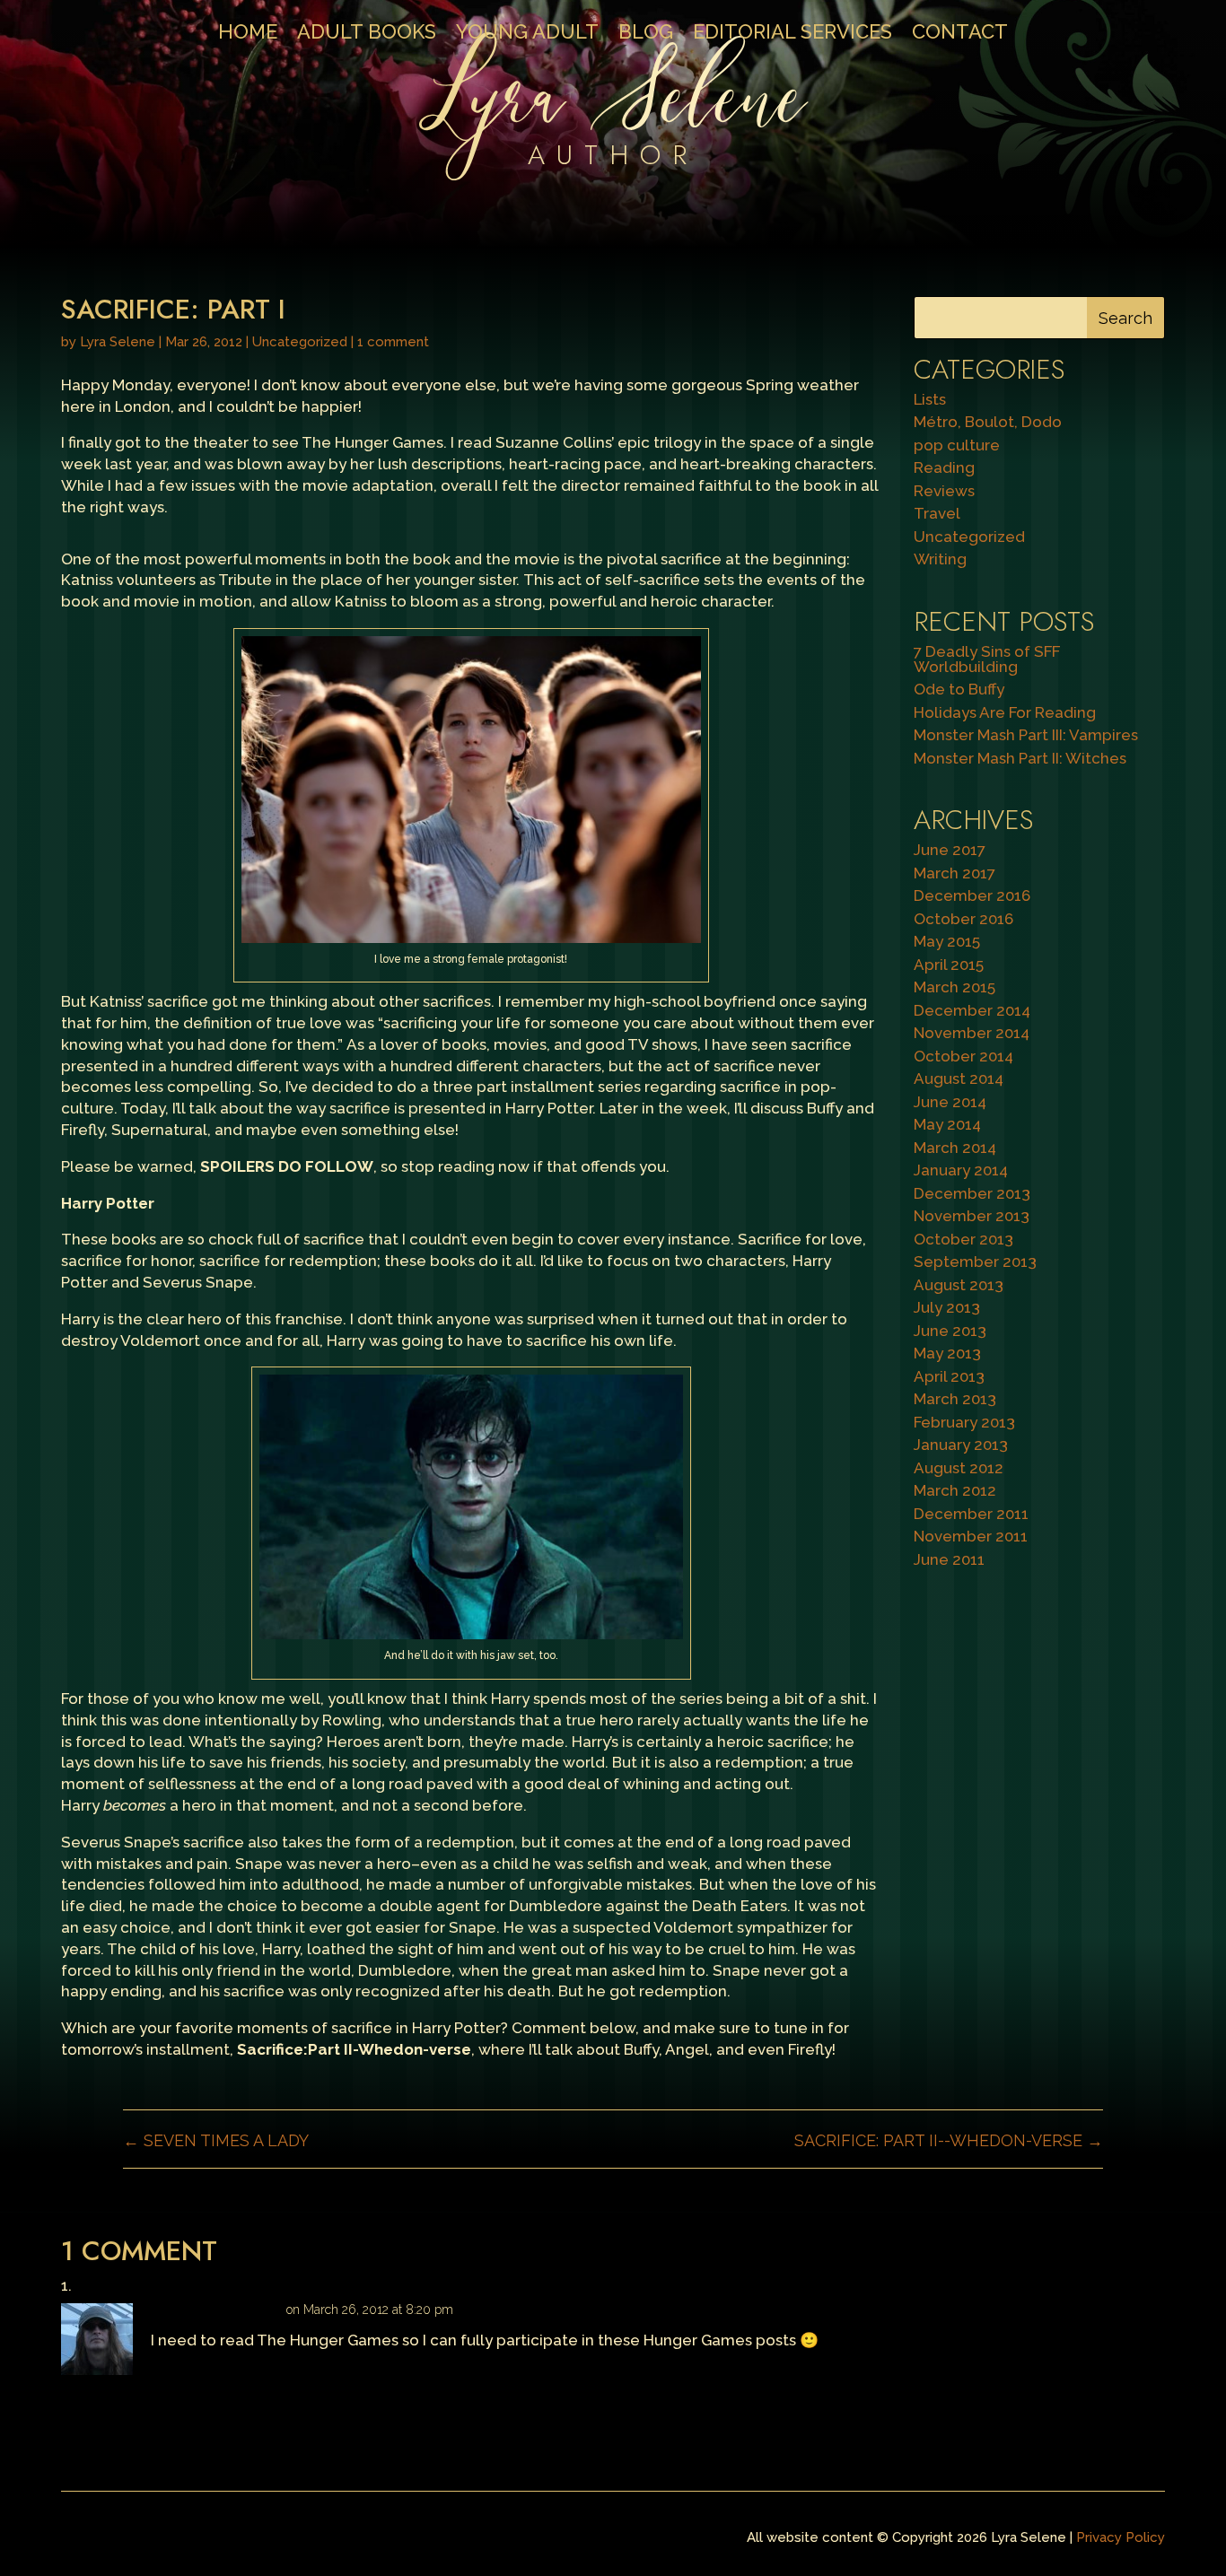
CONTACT (960, 34)
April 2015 (949, 965)
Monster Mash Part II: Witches (1020, 758)
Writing (940, 559)
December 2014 (972, 1010)
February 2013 (964, 1422)
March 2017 (955, 873)
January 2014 (961, 1170)
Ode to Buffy (959, 689)
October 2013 (963, 1239)
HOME (248, 34)
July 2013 (947, 1307)
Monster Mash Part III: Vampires (1026, 735)
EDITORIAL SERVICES (793, 34)
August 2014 (959, 1078)
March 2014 (955, 1148)
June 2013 (950, 1331)
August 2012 (959, 1468)
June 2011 (949, 1559)
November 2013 (972, 1216)
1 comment (393, 342)
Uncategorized (300, 342)
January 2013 (961, 1445)
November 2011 (971, 1536)
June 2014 (950, 1102)
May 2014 (947, 1124)
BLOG (646, 34)
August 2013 (959, 1285)
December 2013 (972, 1193)
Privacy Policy (1121, 2537)
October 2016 (963, 919)
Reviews (944, 491)
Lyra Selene (118, 342)
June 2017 (950, 850)
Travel (937, 513)
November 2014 (972, 1033)
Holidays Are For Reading (1005, 712)
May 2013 (947, 1353)
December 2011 (971, 1514)
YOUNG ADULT (527, 34)
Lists (930, 399)
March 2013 (955, 1399)
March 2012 (955, 1490)
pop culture (957, 445)
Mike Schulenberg (217, 2309)
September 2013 (975, 1262)
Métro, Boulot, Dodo (988, 422)
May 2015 (947, 941)
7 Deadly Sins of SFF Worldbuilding (987, 659)
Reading (944, 467)
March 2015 (955, 987)
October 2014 (963, 1056)
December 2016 (972, 895)
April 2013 (949, 1376)
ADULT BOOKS (367, 34)
